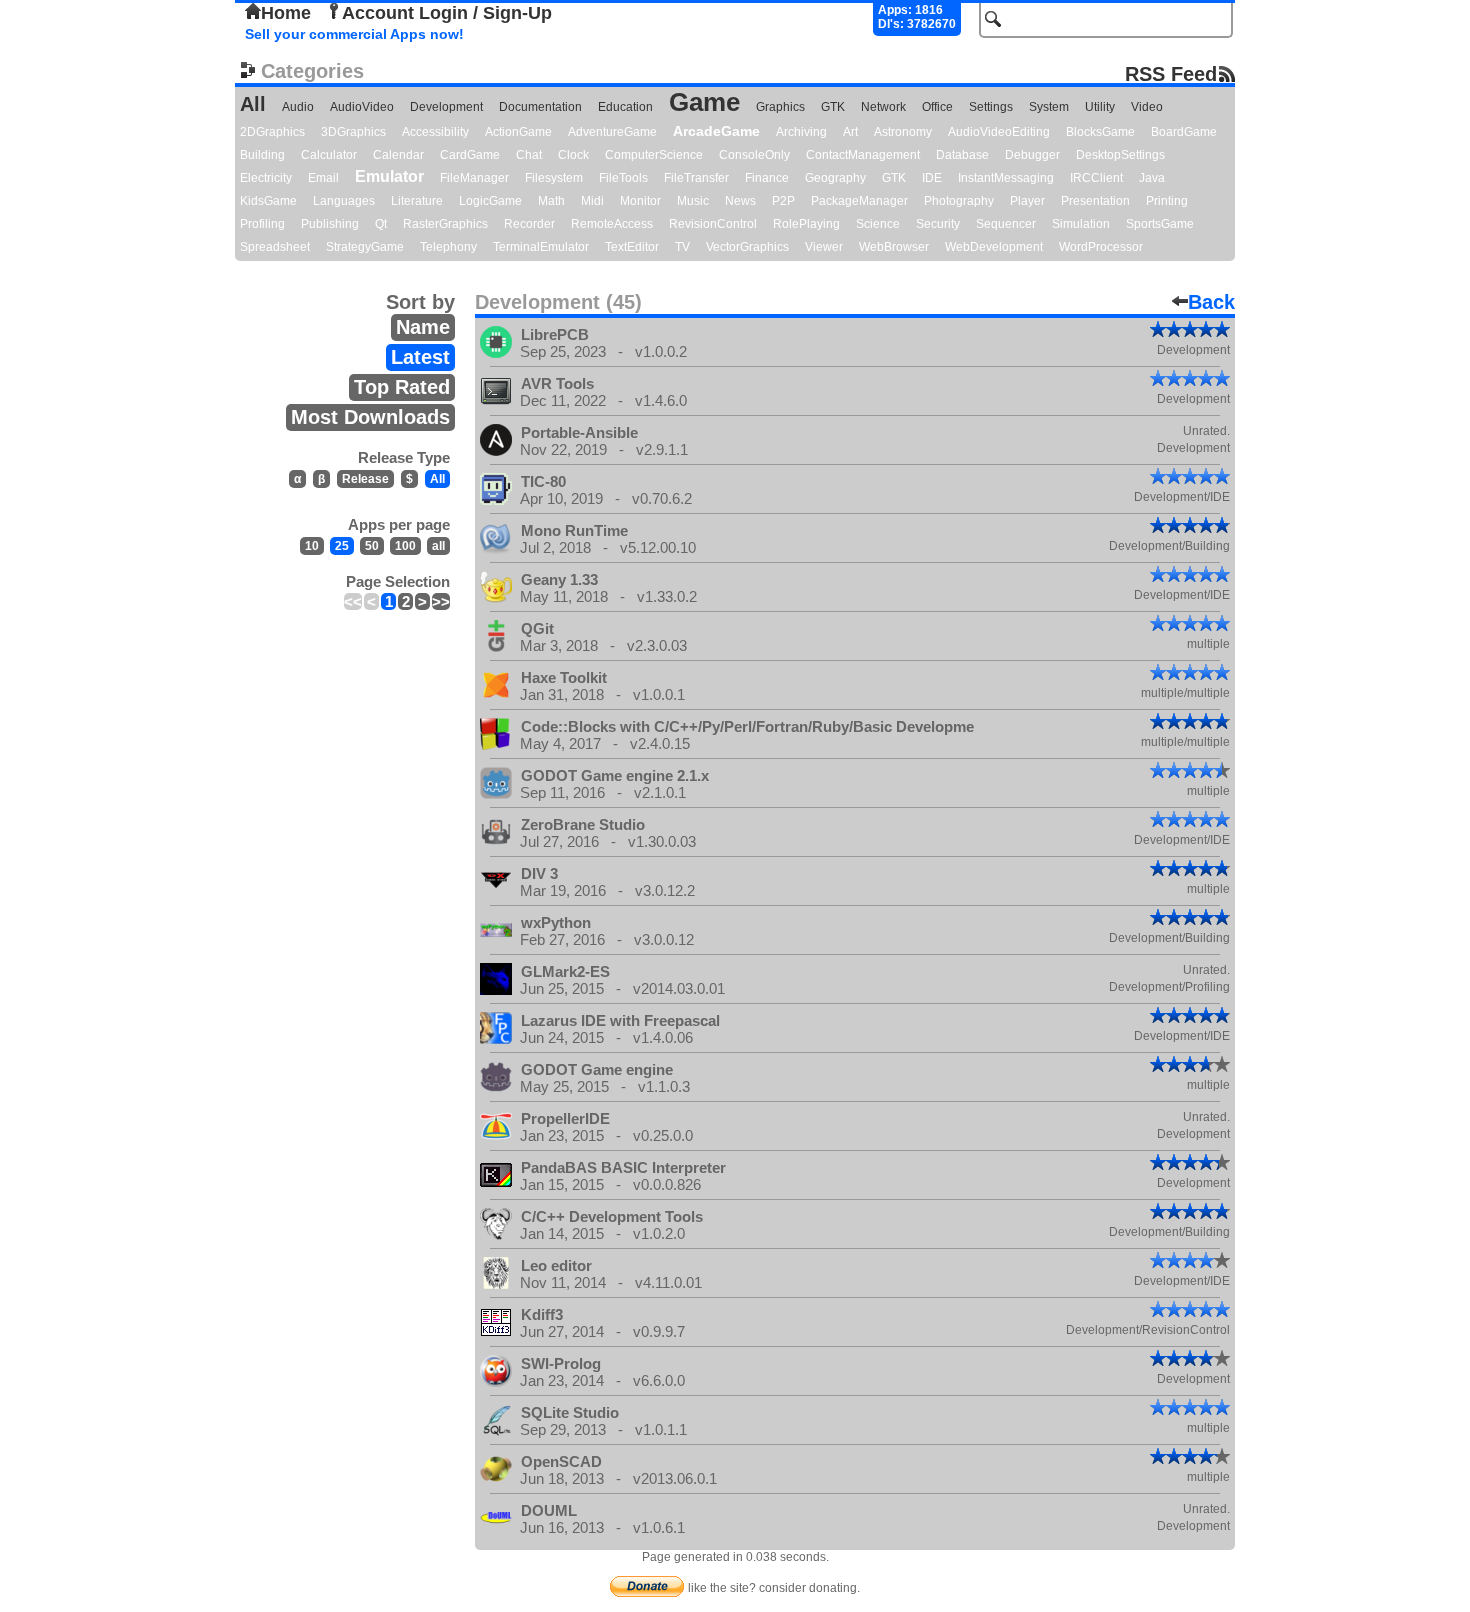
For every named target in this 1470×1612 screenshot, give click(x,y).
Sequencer (1006, 224)
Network (883, 107)
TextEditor (632, 247)
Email (323, 178)
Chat (529, 155)
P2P (783, 201)
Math (551, 201)
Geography (835, 178)
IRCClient (1096, 178)
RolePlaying (806, 224)
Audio (298, 107)
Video (1147, 107)
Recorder (529, 224)
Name (423, 327)
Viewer (824, 247)
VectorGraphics (747, 247)
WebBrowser (894, 247)
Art (850, 132)
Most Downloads (370, 417)
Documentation (540, 107)
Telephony (448, 247)
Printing (1167, 201)
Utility (1100, 107)
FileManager (474, 178)
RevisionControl (713, 224)
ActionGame (518, 132)
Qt (381, 224)
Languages (344, 201)
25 (342, 546)
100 (405, 546)
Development (446, 107)
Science (878, 224)
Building (262, 155)
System (1049, 107)
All (253, 104)
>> (441, 601)
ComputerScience (654, 155)
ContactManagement (863, 155)
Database (962, 155)
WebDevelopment (994, 247)
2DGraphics (272, 132)
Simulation (1081, 224)
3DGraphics (353, 132)
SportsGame (1160, 224)
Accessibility (435, 132)
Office (937, 107)
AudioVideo (362, 107)
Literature (417, 201)
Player (1027, 201)
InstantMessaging (1006, 178)
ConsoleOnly (754, 155)
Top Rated (402, 387)
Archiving (801, 132)
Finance (767, 178)
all (438, 546)
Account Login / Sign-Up (447, 13)
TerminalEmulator (541, 247)
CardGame (470, 155)
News (740, 201)
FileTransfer (696, 178)
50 (372, 546)
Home (286, 13)
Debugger (1032, 155)
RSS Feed (1171, 73)
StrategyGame (365, 247)
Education (625, 107)
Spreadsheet (275, 247)
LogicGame (490, 201)
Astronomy (903, 132)
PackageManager (859, 201)
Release (365, 479)
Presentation (1095, 201)
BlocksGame (1100, 132)
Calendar (398, 155)
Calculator (329, 155)
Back (1211, 302)
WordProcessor (1101, 247)
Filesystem (554, 178)
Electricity (266, 178)
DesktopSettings (1120, 155)
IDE (932, 178)
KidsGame (268, 201)
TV (682, 247)
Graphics (780, 107)
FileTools (623, 178)
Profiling (262, 224)
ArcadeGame (716, 131)
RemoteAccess (612, 224)
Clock (573, 155)
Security (938, 224)
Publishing (330, 224)
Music (693, 201)
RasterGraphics (445, 224)
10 (312, 546)
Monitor (640, 201)
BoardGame (1184, 132)
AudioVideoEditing (999, 132)
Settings (991, 107)
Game (704, 102)
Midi (592, 201)
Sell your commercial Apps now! (354, 34)
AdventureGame (612, 132)
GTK (833, 107)
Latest (420, 357)
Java (1152, 178)
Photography (959, 201)
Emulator (389, 176)
